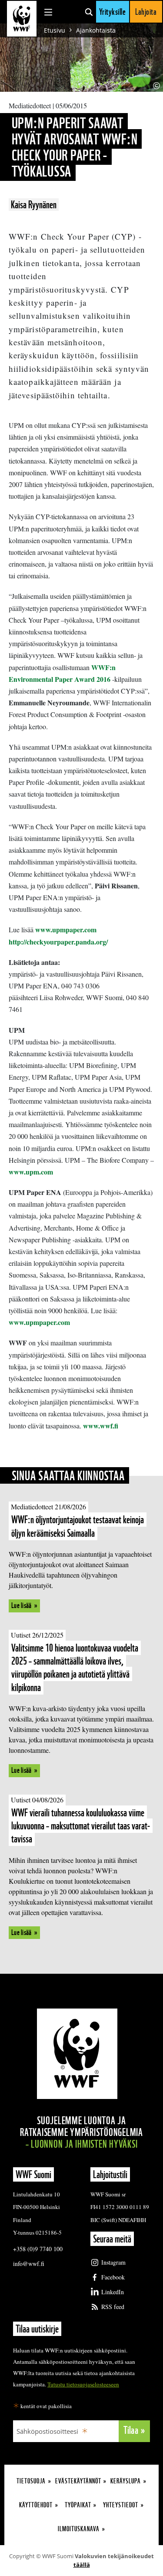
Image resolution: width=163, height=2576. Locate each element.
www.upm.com (31, 1172)
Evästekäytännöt (78, 2481)
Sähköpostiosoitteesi (47, 2431)
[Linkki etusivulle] (22, 19)
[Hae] (89, 12)
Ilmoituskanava (79, 2529)
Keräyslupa (126, 2481)
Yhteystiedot (121, 2505)
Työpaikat (78, 2505)
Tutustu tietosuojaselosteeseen (83, 2384)
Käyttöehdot (36, 2505)
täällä (82, 2565)
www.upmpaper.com (66, 929)
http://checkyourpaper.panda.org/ (58, 942)
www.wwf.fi (101, 1426)
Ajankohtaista (96, 30)
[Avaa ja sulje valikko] (48, 12)
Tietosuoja (31, 2481)
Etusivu (55, 30)
